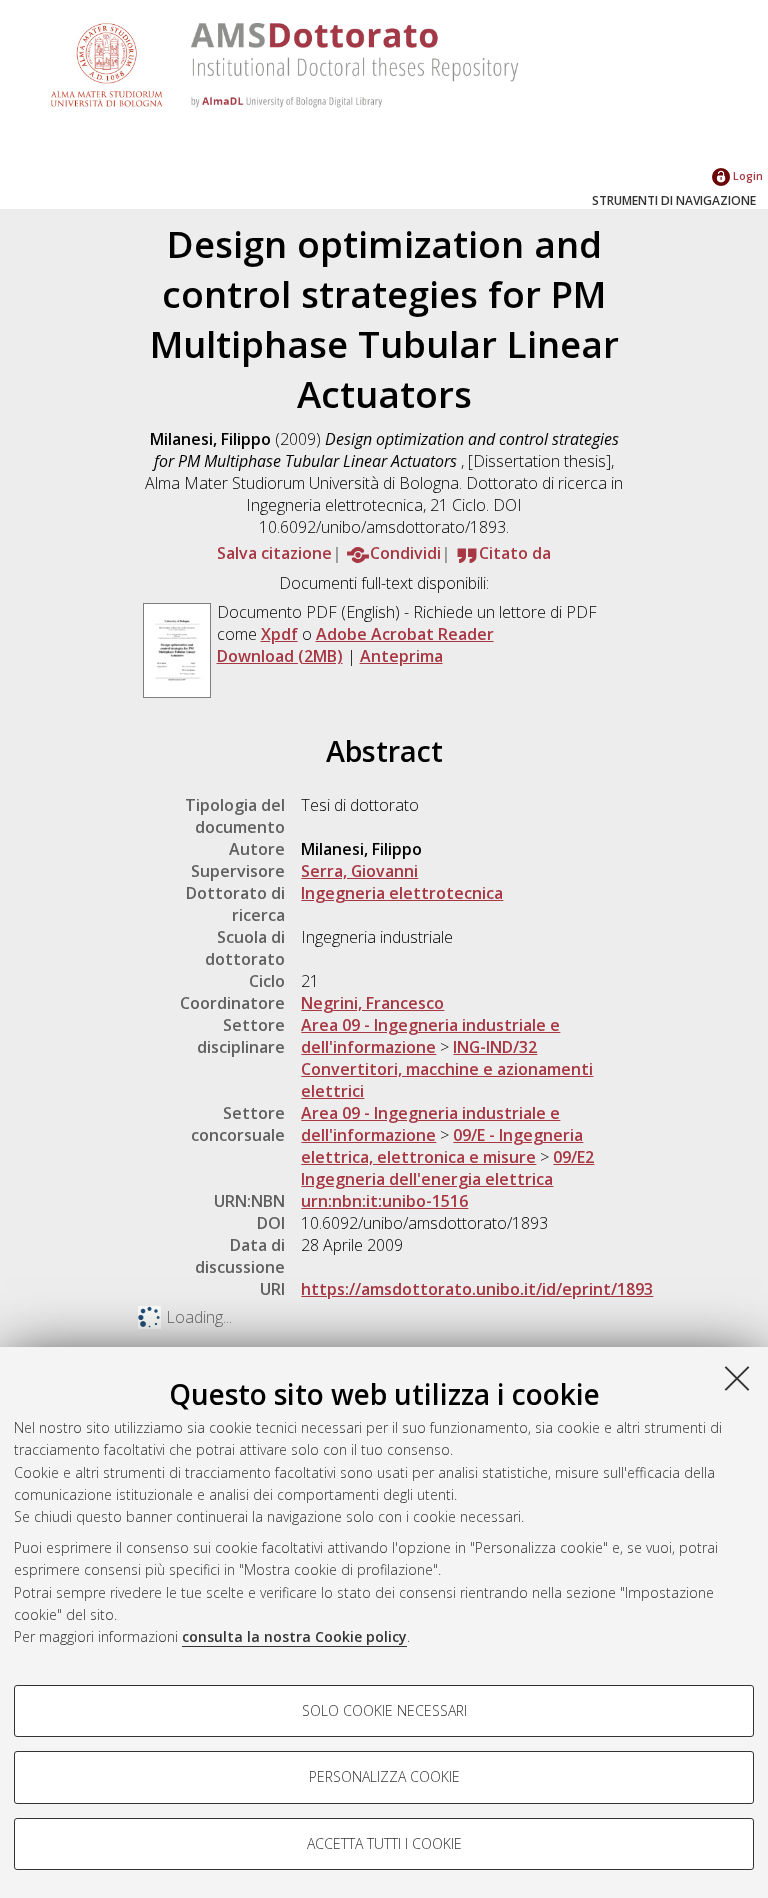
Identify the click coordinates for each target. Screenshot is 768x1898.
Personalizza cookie (384, 1776)
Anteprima (401, 656)
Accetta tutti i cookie (384, 1843)
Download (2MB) (280, 656)
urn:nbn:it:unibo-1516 (384, 1201)
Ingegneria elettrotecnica (402, 893)
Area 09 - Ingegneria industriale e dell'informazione (430, 1036)
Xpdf (279, 634)
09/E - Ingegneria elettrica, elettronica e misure (442, 1146)
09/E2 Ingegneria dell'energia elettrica (447, 1168)
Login (746, 175)
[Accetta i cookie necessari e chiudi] (737, 1378)
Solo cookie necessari (384, 1710)
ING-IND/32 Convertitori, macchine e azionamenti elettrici (447, 1069)
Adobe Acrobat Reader (405, 634)
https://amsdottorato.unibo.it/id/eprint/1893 (477, 1289)
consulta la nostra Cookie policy (294, 1636)
